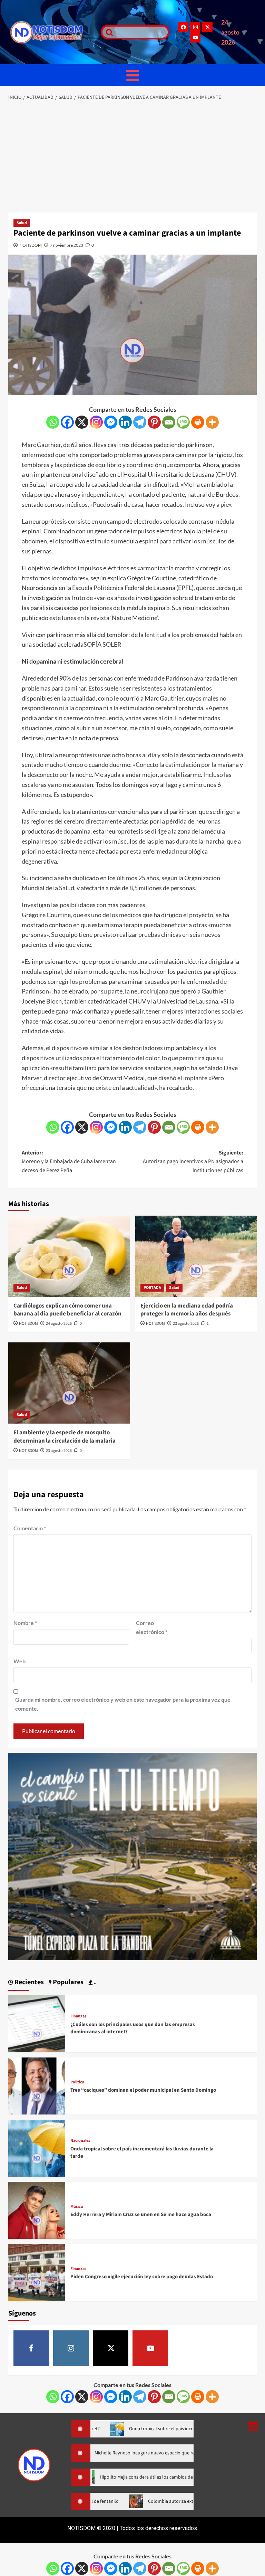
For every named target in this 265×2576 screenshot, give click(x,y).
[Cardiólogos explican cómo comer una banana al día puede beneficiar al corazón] (69, 1256)
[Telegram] (140, 422)
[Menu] (132, 75)
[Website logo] (52, 32)
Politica (77, 2082)
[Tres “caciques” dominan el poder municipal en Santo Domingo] (37, 2085)
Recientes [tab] (28, 1982)
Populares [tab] (67, 1982)
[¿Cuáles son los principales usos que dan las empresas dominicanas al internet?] (37, 2023)
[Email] (169, 422)
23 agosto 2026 (186, 1324)
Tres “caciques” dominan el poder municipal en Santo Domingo (143, 2090)
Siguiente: (193, 1162)
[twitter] (111, 2348)
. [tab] (94, 1982)
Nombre (25, 1623)
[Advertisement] (132, 157)
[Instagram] (195, 27)
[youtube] (150, 2348)
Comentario (30, 1528)
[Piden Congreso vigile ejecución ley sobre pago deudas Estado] (37, 2271)
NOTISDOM (31, 245)
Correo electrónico (152, 1627)
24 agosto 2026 (59, 1324)
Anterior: (69, 1162)
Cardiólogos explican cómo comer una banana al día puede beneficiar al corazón (67, 1310)
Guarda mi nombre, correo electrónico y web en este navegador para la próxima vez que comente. (123, 1704)
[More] (212, 422)
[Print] (198, 422)
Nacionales (80, 2141)
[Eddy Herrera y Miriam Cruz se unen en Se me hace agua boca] (37, 2209)
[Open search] (108, 32)
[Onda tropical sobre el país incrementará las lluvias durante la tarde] (37, 2147)
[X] (82, 422)
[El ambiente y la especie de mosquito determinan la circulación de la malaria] (69, 1383)
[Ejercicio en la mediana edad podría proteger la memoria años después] (196, 1256)
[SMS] (183, 422)
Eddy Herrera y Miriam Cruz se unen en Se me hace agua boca (141, 2214)
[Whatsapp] (53, 422)
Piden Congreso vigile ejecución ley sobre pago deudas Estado (142, 2277)
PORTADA (152, 1288)
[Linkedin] (125, 422)
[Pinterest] (154, 422)
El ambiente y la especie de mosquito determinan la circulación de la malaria (65, 1437)
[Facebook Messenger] (111, 422)
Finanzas (78, 2016)
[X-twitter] (207, 27)
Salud (22, 223)
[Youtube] (195, 37)
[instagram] (71, 2348)
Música (77, 2207)
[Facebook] (183, 27)
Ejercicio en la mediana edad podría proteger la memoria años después (187, 1310)
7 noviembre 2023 (67, 245)
